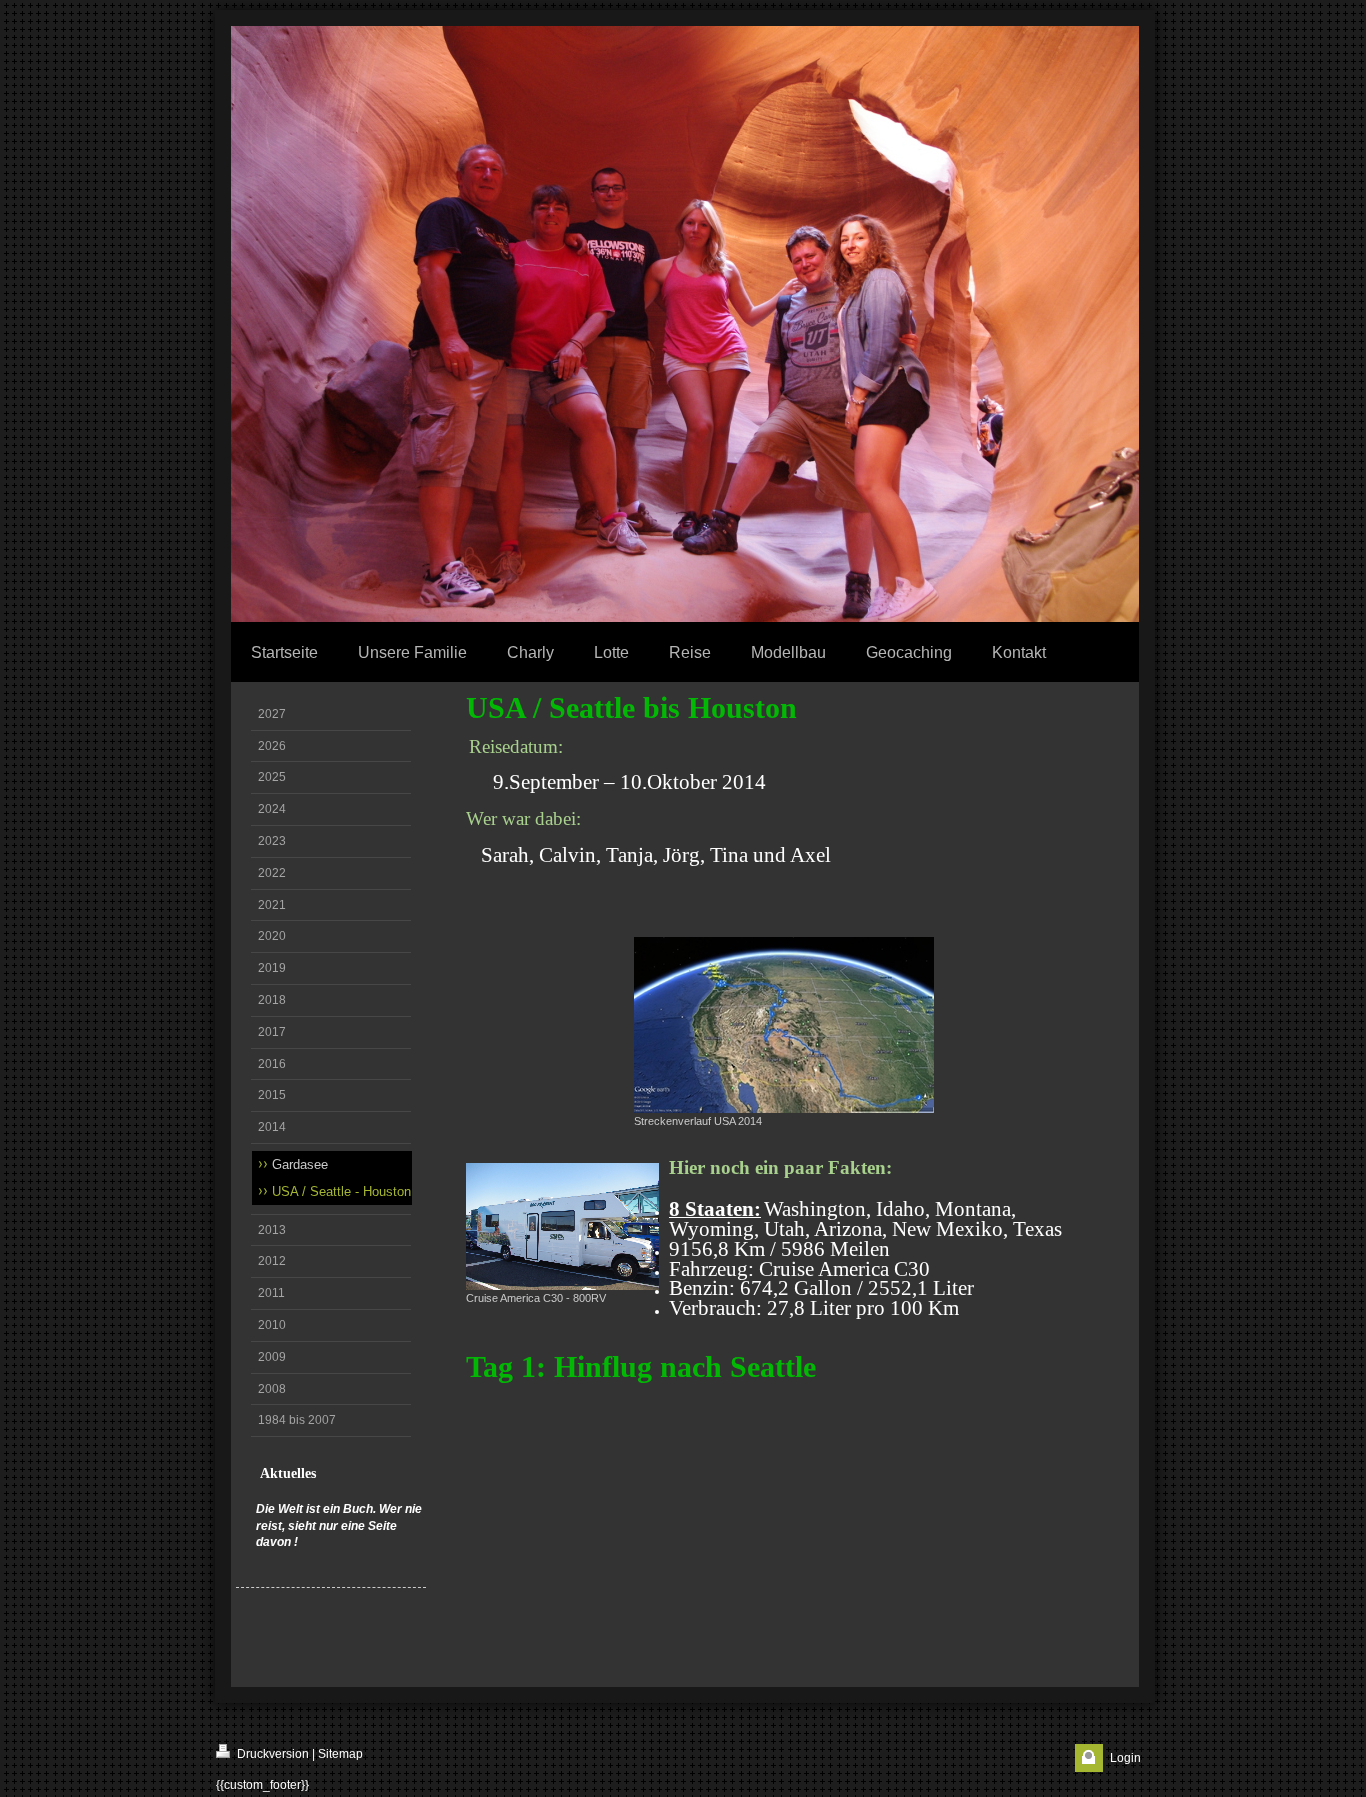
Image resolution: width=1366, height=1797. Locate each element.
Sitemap (340, 1754)
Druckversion (271, 1754)
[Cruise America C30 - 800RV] (562, 1226)
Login (1125, 1758)
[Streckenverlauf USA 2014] (784, 1025)
